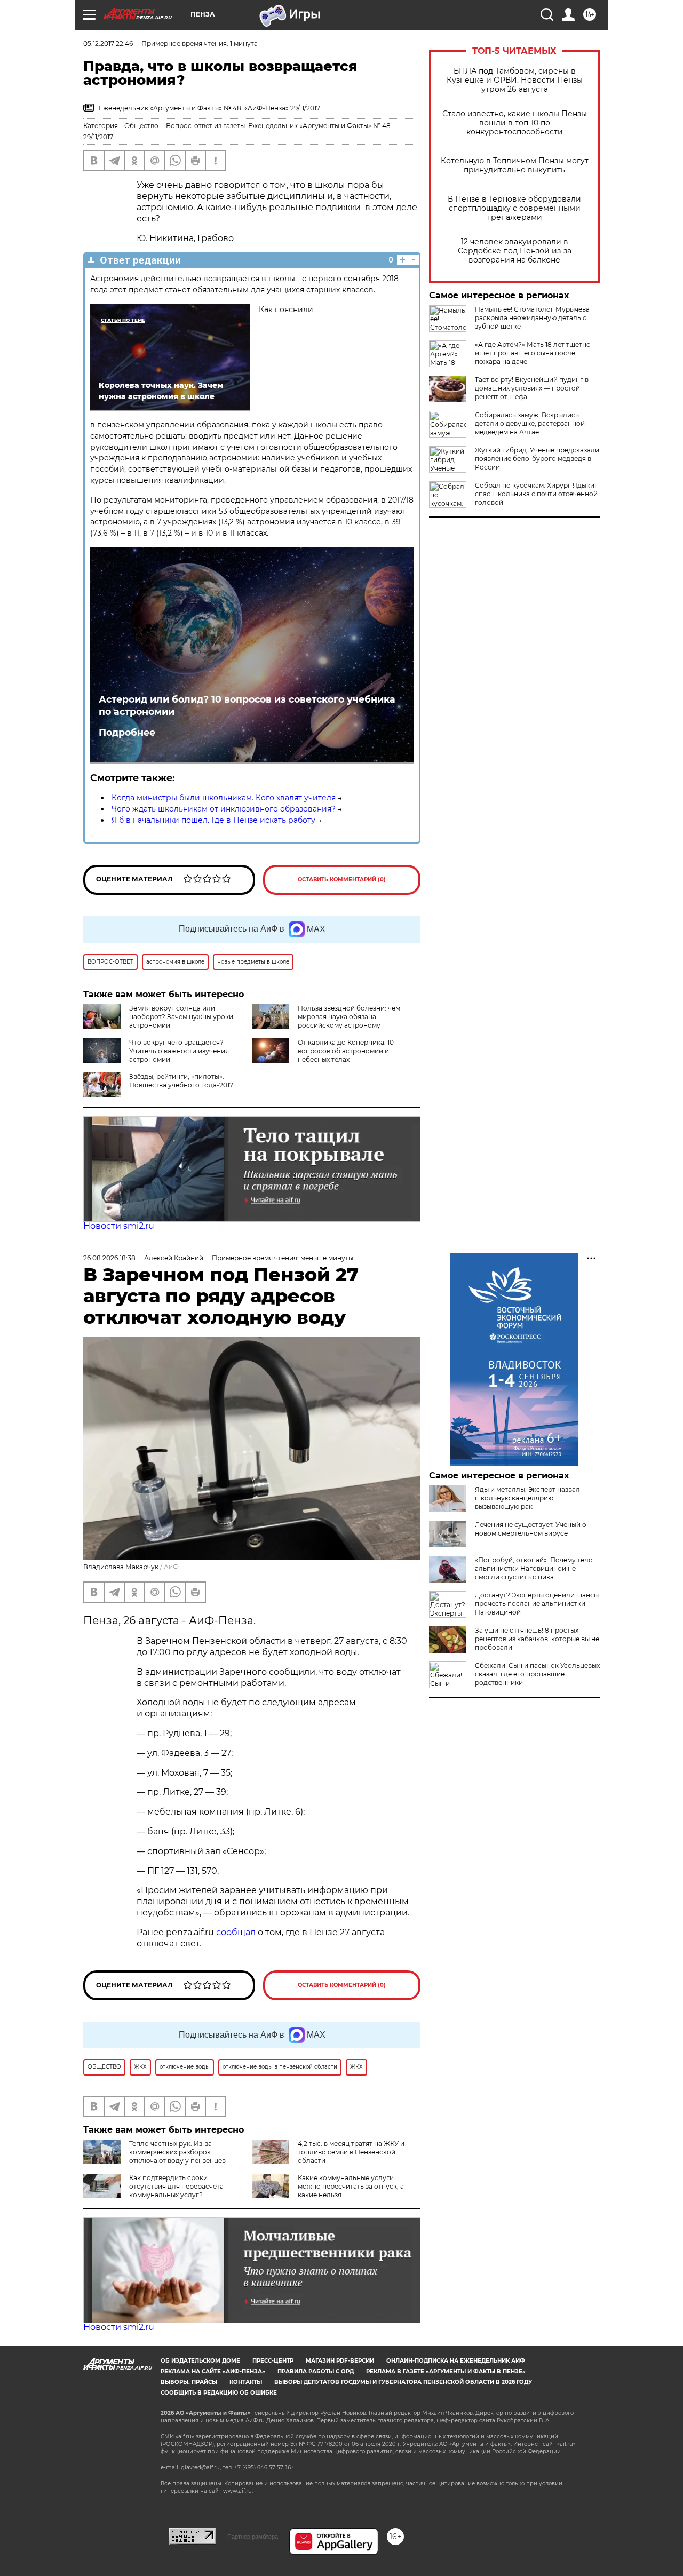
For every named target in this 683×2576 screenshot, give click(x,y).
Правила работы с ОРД (316, 2371)
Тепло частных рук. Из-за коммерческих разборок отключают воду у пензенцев (177, 2152)
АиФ (171, 1567)
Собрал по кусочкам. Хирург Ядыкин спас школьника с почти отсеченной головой (537, 494)
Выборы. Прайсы (189, 2382)
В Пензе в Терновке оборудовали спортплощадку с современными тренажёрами (514, 208)
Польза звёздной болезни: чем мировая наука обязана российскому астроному (349, 1017)
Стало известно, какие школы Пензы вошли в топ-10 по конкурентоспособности (515, 123)
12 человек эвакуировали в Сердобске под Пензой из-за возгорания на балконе (515, 251)
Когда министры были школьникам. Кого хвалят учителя (224, 798)
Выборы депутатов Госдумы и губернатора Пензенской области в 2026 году (403, 2382)
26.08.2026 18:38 (109, 1258)
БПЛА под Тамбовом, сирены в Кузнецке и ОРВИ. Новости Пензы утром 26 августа (515, 80)
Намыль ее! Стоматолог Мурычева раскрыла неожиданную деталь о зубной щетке (532, 318)
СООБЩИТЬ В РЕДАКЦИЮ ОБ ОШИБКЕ (219, 2393)
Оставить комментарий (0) (342, 880)
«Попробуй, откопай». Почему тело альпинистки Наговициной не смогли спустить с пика (534, 1568)
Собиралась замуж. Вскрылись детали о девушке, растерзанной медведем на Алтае (530, 423)
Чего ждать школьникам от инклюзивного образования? (224, 809)
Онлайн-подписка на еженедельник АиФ (456, 2361)
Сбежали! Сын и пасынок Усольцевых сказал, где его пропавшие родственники (537, 1674)
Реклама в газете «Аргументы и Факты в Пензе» (446, 2371)
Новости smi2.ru (119, 1226)
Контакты (246, 2382)
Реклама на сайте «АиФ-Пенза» (213, 2371)
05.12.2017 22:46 (108, 43)
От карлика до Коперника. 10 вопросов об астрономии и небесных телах (346, 1051)
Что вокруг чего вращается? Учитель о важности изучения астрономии (179, 1051)
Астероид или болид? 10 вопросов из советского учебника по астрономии (247, 705)
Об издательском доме (200, 2361)
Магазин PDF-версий (340, 2361)
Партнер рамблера (253, 2537)
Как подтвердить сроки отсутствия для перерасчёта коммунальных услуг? (176, 2186)
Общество (141, 126)
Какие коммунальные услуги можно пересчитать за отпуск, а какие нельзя (351, 2186)
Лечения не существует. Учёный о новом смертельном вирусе (531, 1529)
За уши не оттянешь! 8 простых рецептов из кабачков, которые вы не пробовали (537, 1639)
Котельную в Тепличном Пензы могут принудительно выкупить (515, 165)
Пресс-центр (273, 2361)
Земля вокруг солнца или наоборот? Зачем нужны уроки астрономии (181, 1017)
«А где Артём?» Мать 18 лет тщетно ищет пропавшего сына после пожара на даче (533, 353)
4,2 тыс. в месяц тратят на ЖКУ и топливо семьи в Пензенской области (351, 2152)
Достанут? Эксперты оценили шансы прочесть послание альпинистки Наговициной (537, 1604)
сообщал (236, 1932)
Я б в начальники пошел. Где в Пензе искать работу (213, 820)
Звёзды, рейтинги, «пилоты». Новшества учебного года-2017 (181, 1081)
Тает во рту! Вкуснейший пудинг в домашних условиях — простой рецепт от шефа (532, 388)
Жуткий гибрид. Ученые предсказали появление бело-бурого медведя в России (537, 459)
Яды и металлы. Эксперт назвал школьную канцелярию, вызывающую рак (527, 1498)
